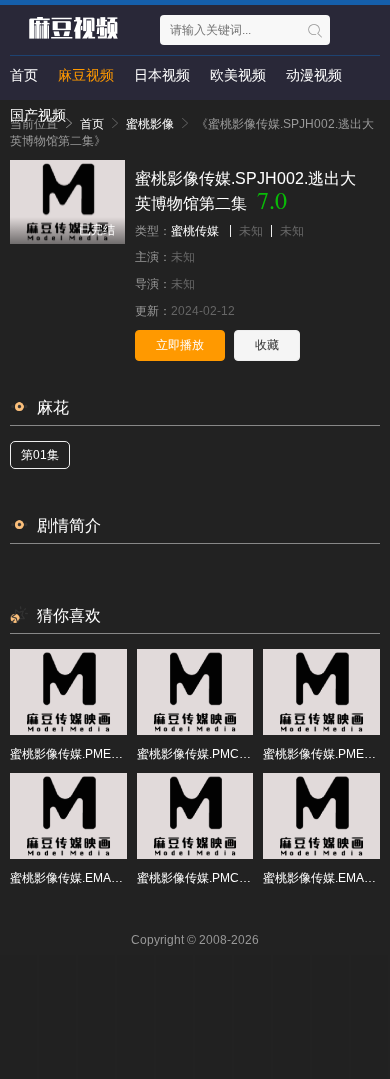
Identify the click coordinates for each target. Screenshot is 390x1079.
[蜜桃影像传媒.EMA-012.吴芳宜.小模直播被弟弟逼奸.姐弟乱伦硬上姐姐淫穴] (321, 816)
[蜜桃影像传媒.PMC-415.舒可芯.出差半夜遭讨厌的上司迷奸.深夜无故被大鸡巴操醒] (195, 816)
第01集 (40, 455)
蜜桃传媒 (195, 231)
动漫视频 (314, 75)
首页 (24, 75)
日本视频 (162, 75)
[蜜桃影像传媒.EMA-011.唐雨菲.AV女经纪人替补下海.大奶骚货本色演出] (68, 816)
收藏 (267, 345)
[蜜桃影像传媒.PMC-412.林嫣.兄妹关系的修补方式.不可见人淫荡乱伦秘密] (195, 692)
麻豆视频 (86, 75)
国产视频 (38, 115)
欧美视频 (238, 75)
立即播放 (180, 345)
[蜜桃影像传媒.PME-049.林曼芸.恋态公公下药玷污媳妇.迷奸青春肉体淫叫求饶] (321, 692)
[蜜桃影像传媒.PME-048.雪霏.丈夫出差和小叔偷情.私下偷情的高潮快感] (68, 692)
